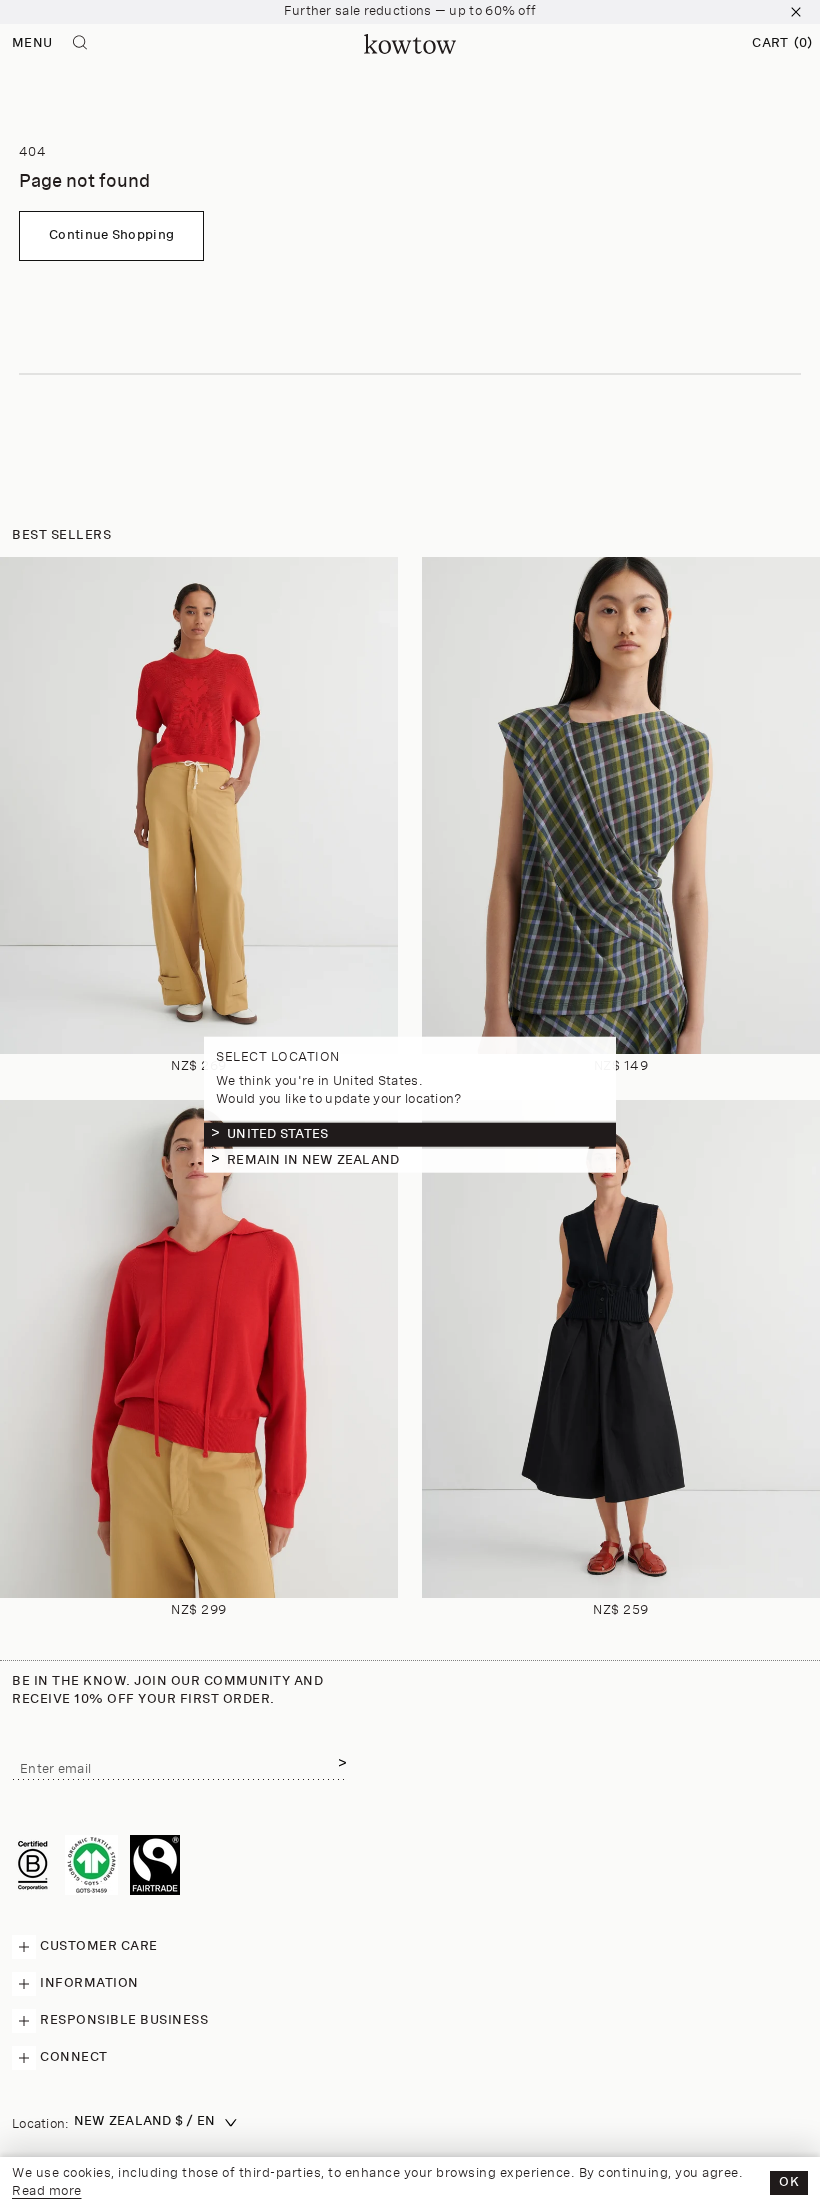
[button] (782, 44)
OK (789, 2182)
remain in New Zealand (313, 1160)
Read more (47, 2191)
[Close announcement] (796, 12)
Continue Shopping (111, 235)
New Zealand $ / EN (145, 2121)
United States (277, 1134)
